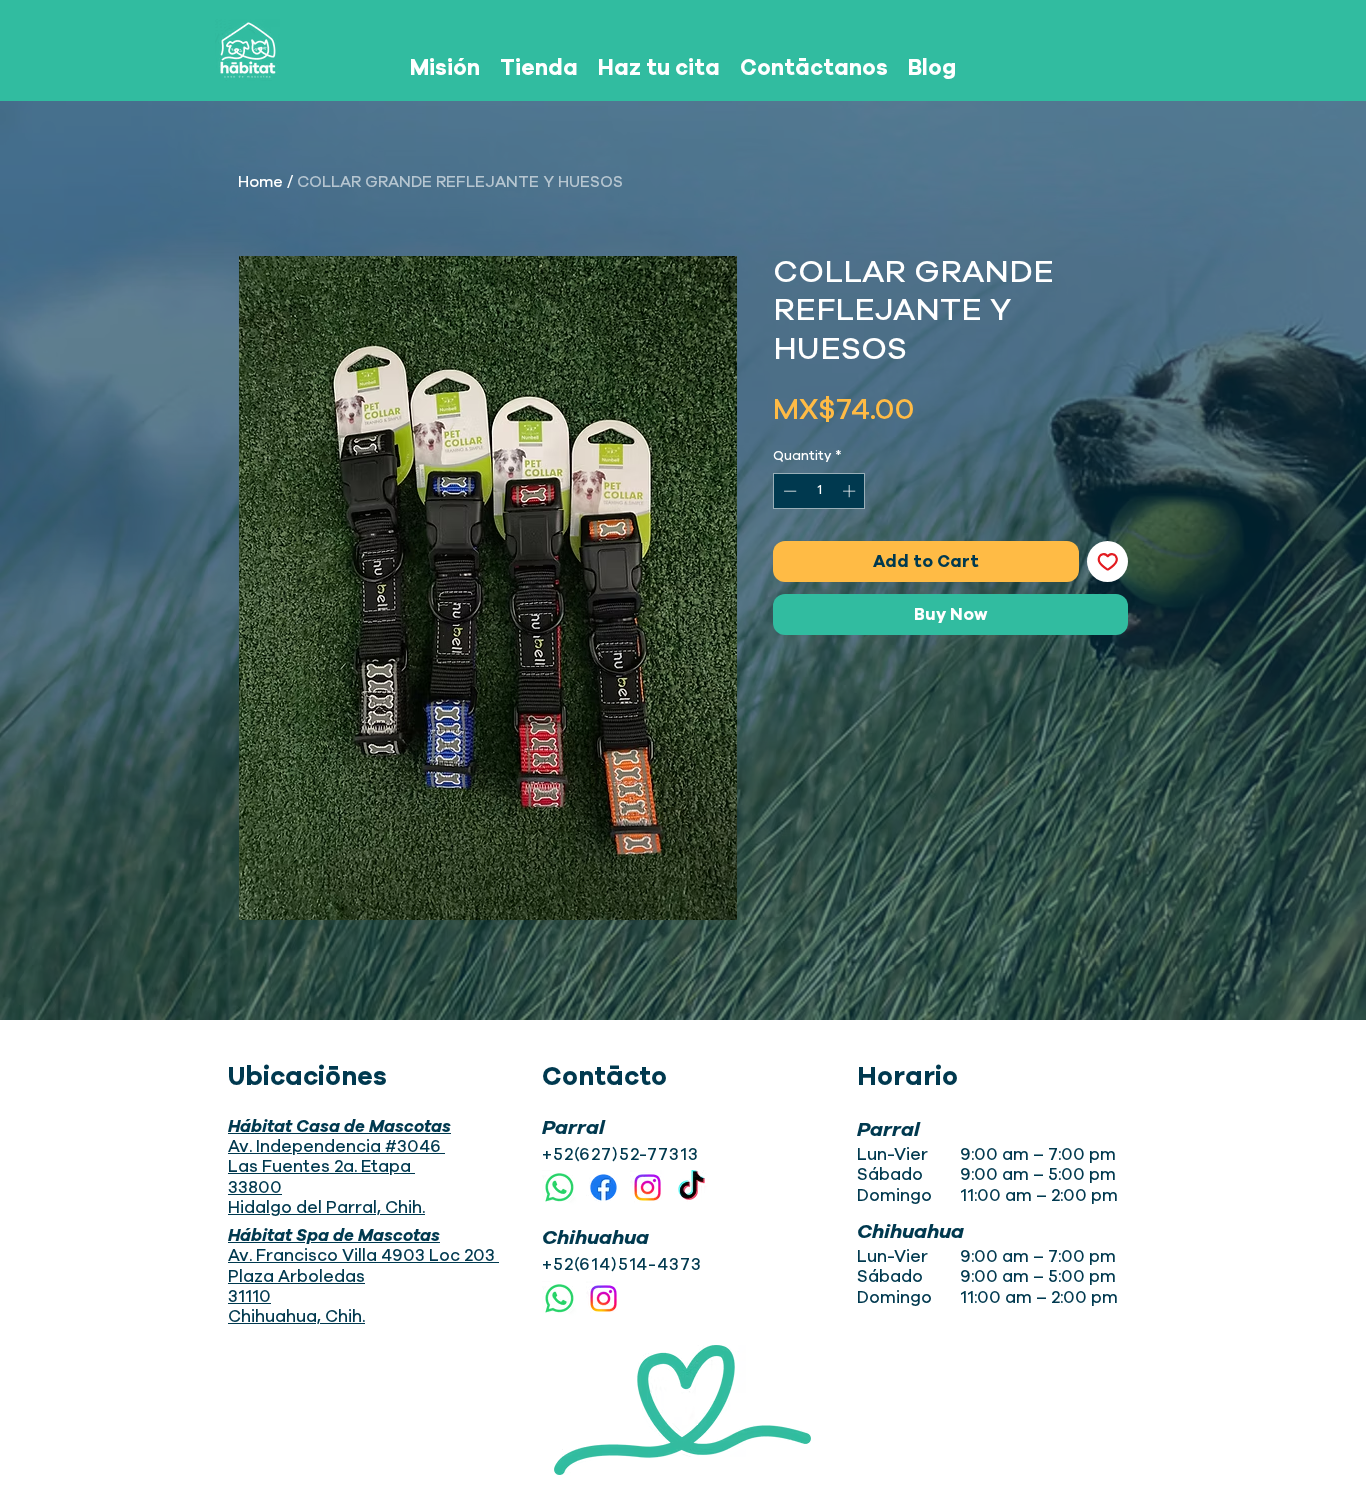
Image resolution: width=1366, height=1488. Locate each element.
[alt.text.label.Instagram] (647, 1187)
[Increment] (851, 491)
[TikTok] (691, 1187)
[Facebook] (603, 1187)
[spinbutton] (819, 491)
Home (260, 182)
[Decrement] (788, 491)
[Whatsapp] (559, 1187)
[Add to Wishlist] (1108, 562)
